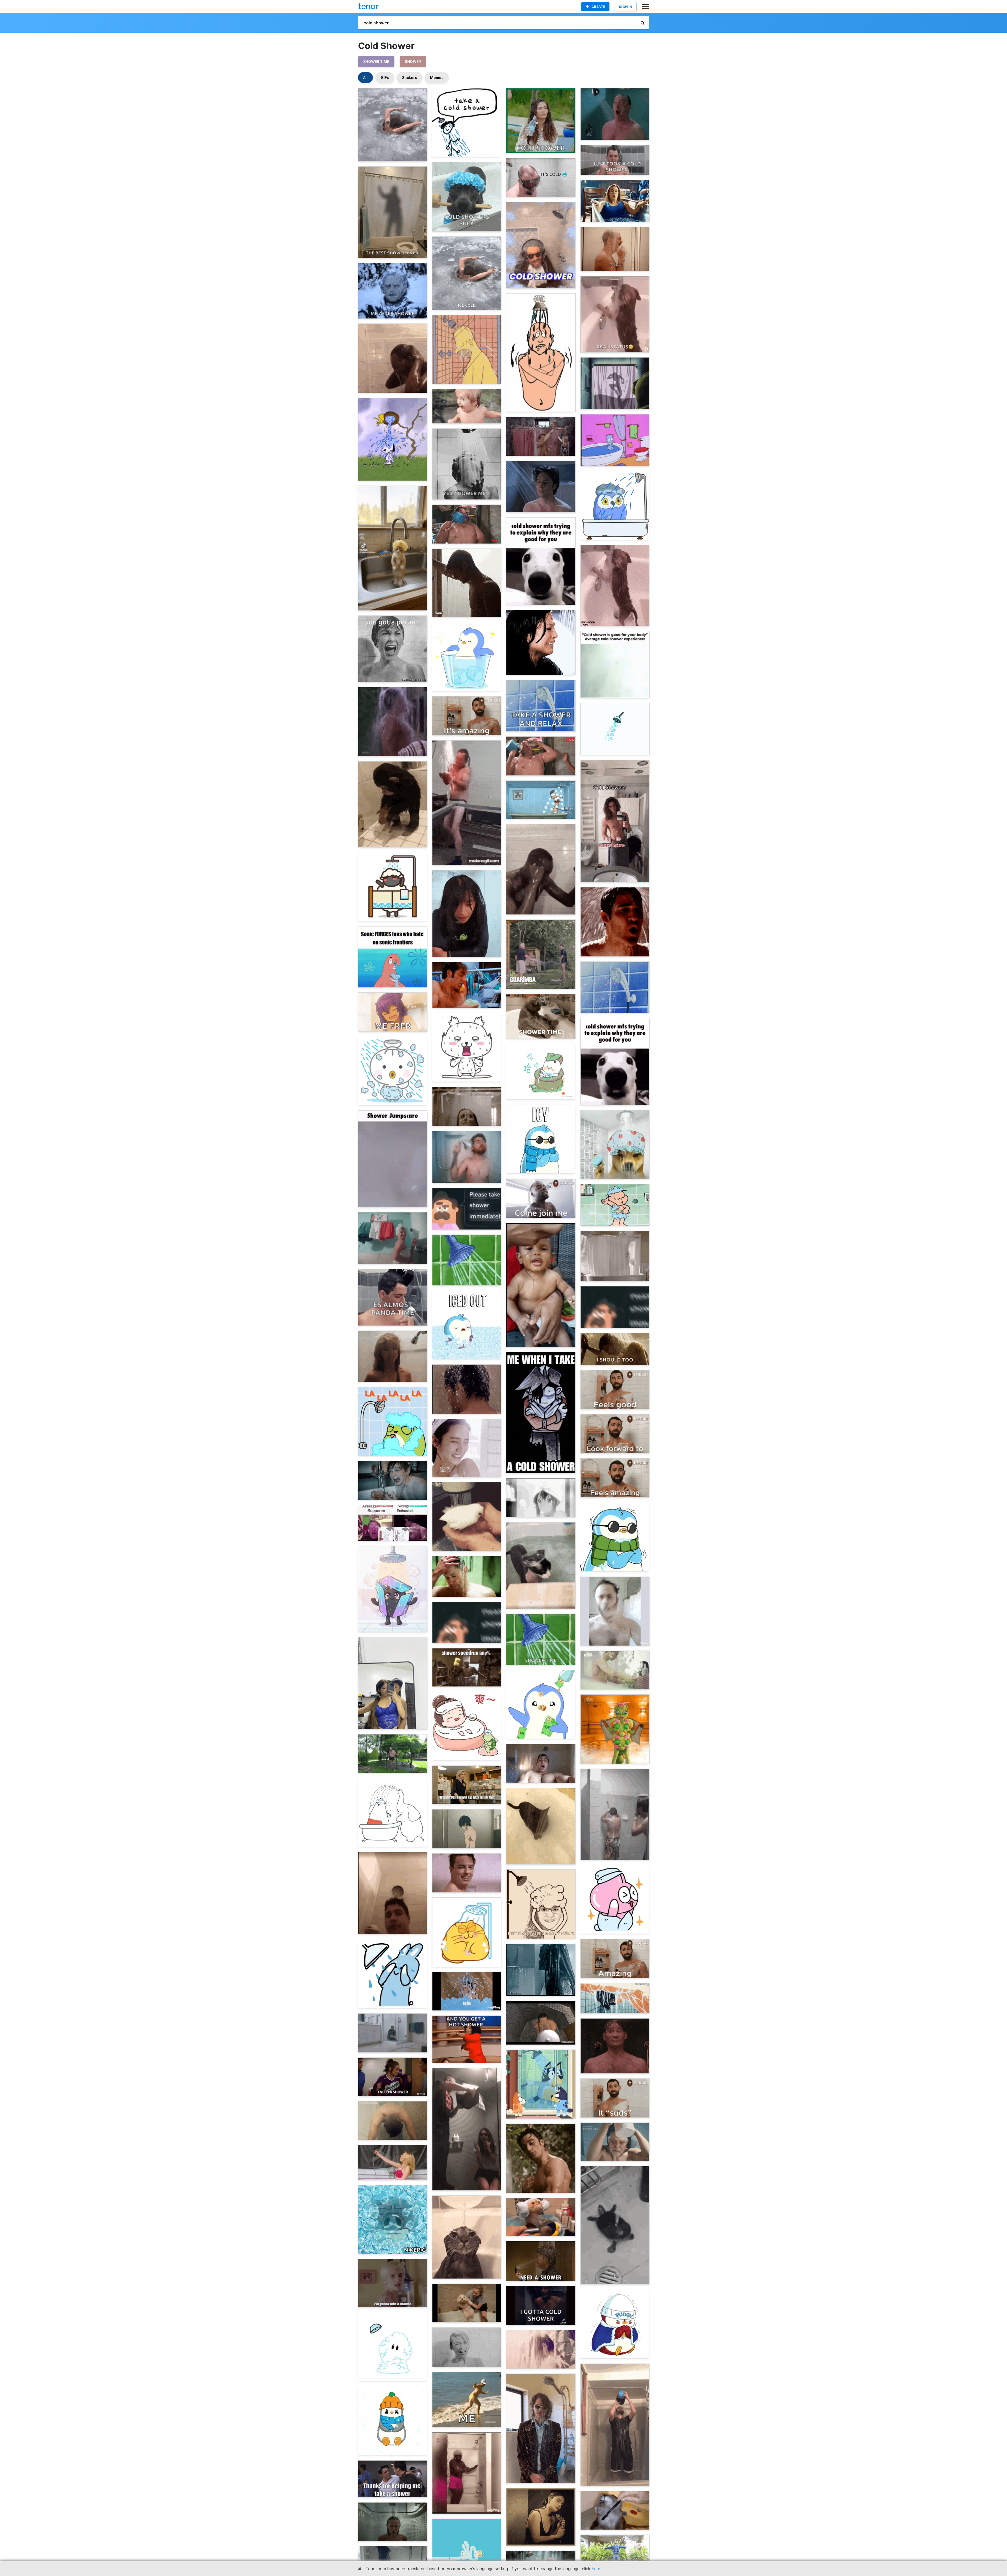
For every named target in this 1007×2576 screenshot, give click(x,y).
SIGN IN (626, 7)
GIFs (385, 78)
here (596, 2569)
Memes (437, 78)
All (365, 78)
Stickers (409, 78)
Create (598, 7)
